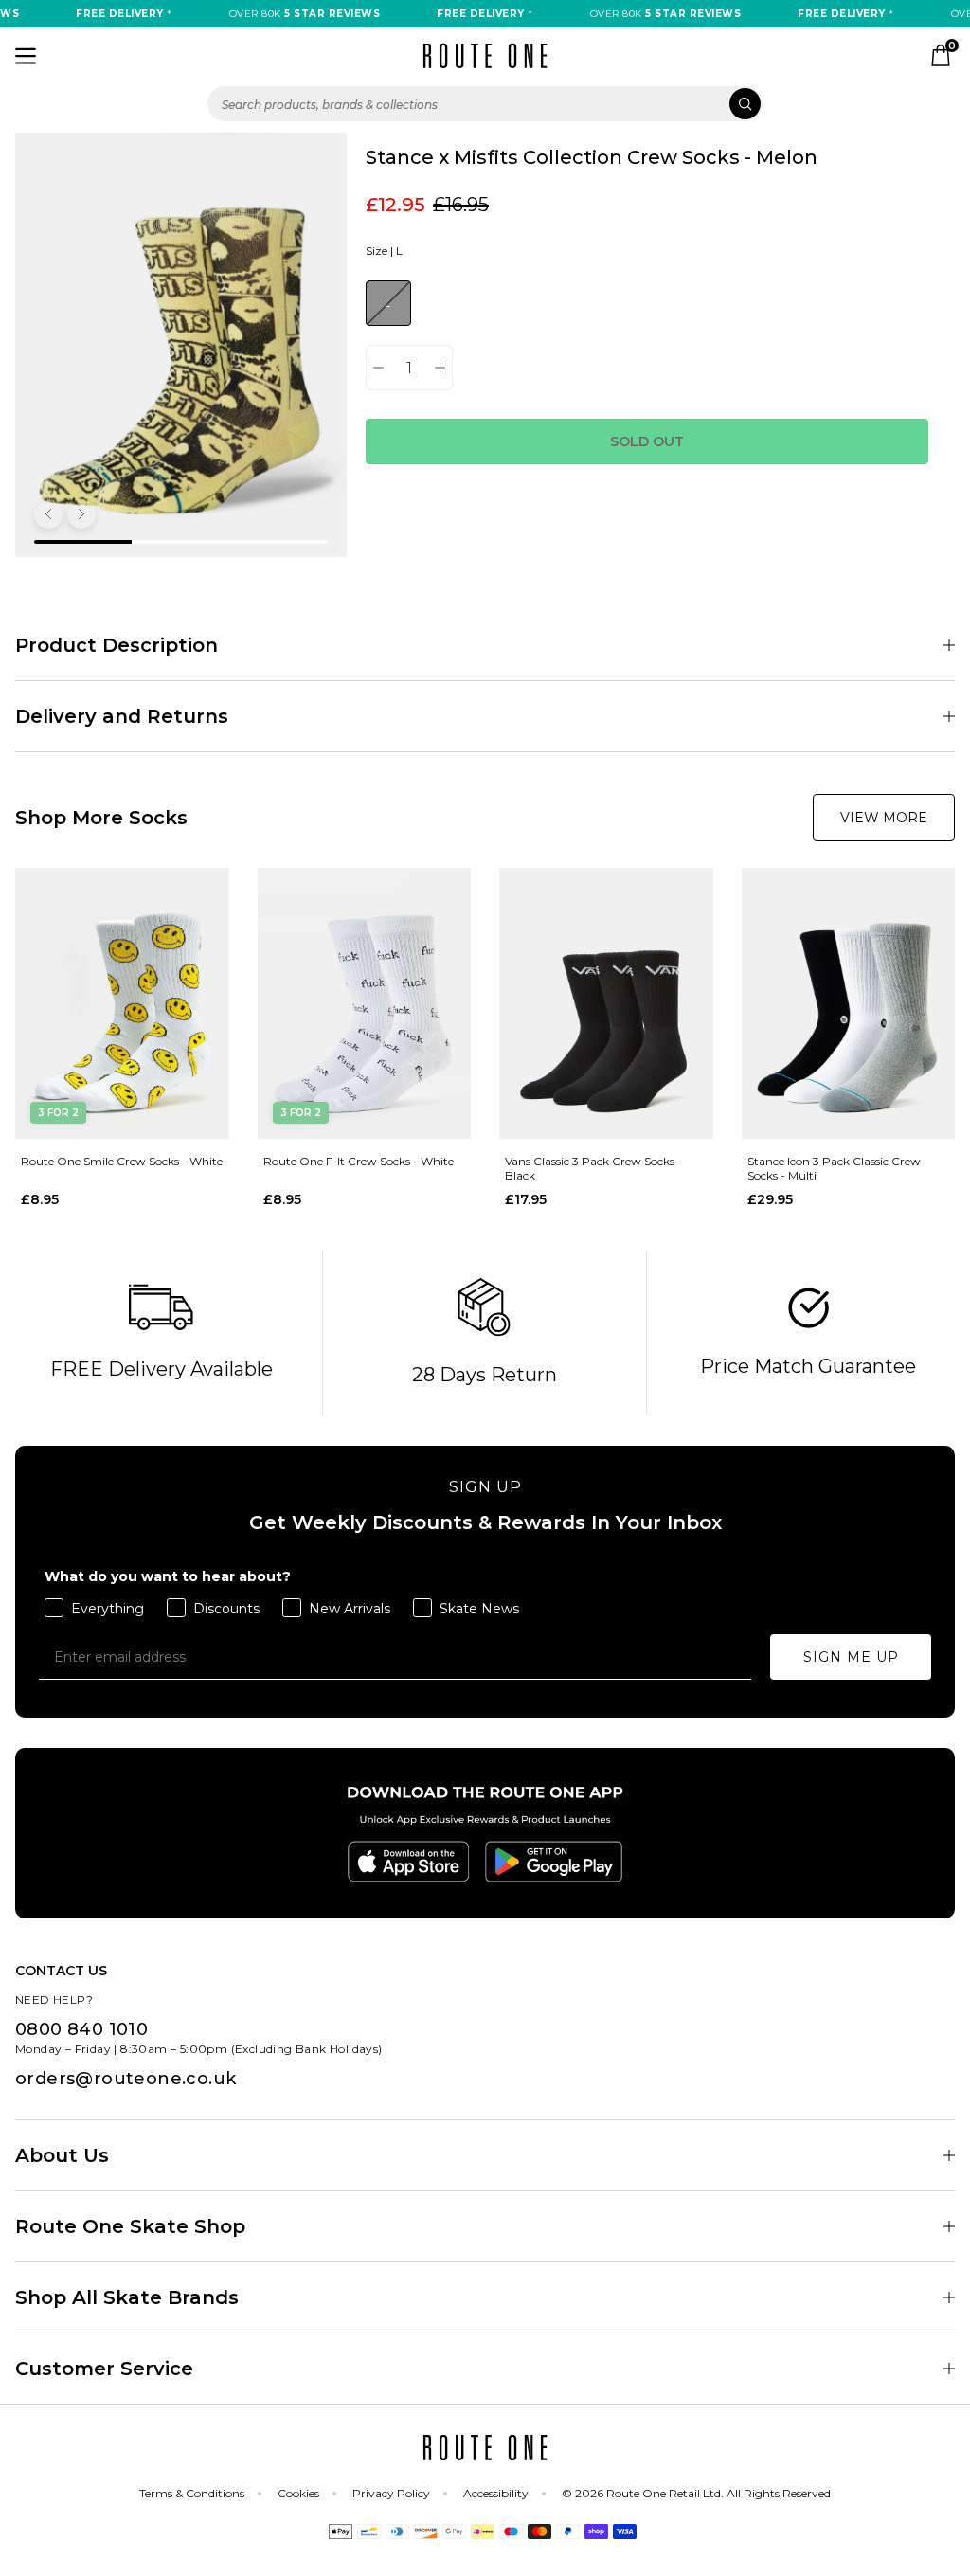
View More (884, 818)
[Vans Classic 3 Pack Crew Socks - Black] (606, 1003)
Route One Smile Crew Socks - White (122, 1161)
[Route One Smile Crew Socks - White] (122, 1003)
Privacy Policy (391, 2493)
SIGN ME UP (851, 1657)
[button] (48, 514)
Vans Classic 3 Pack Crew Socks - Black (593, 1168)
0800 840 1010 (81, 2029)
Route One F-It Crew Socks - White (359, 1161)
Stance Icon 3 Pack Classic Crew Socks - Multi (834, 1168)
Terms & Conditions (192, 2493)
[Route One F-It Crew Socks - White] (365, 1003)
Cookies (298, 2493)
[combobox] (485, 104)
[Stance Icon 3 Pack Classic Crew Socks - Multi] (849, 1003)
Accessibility (496, 2493)
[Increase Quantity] (440, 368)
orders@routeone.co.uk (126, 2079)
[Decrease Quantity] (378, 368)
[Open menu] (26, 56)
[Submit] (745, 104)
